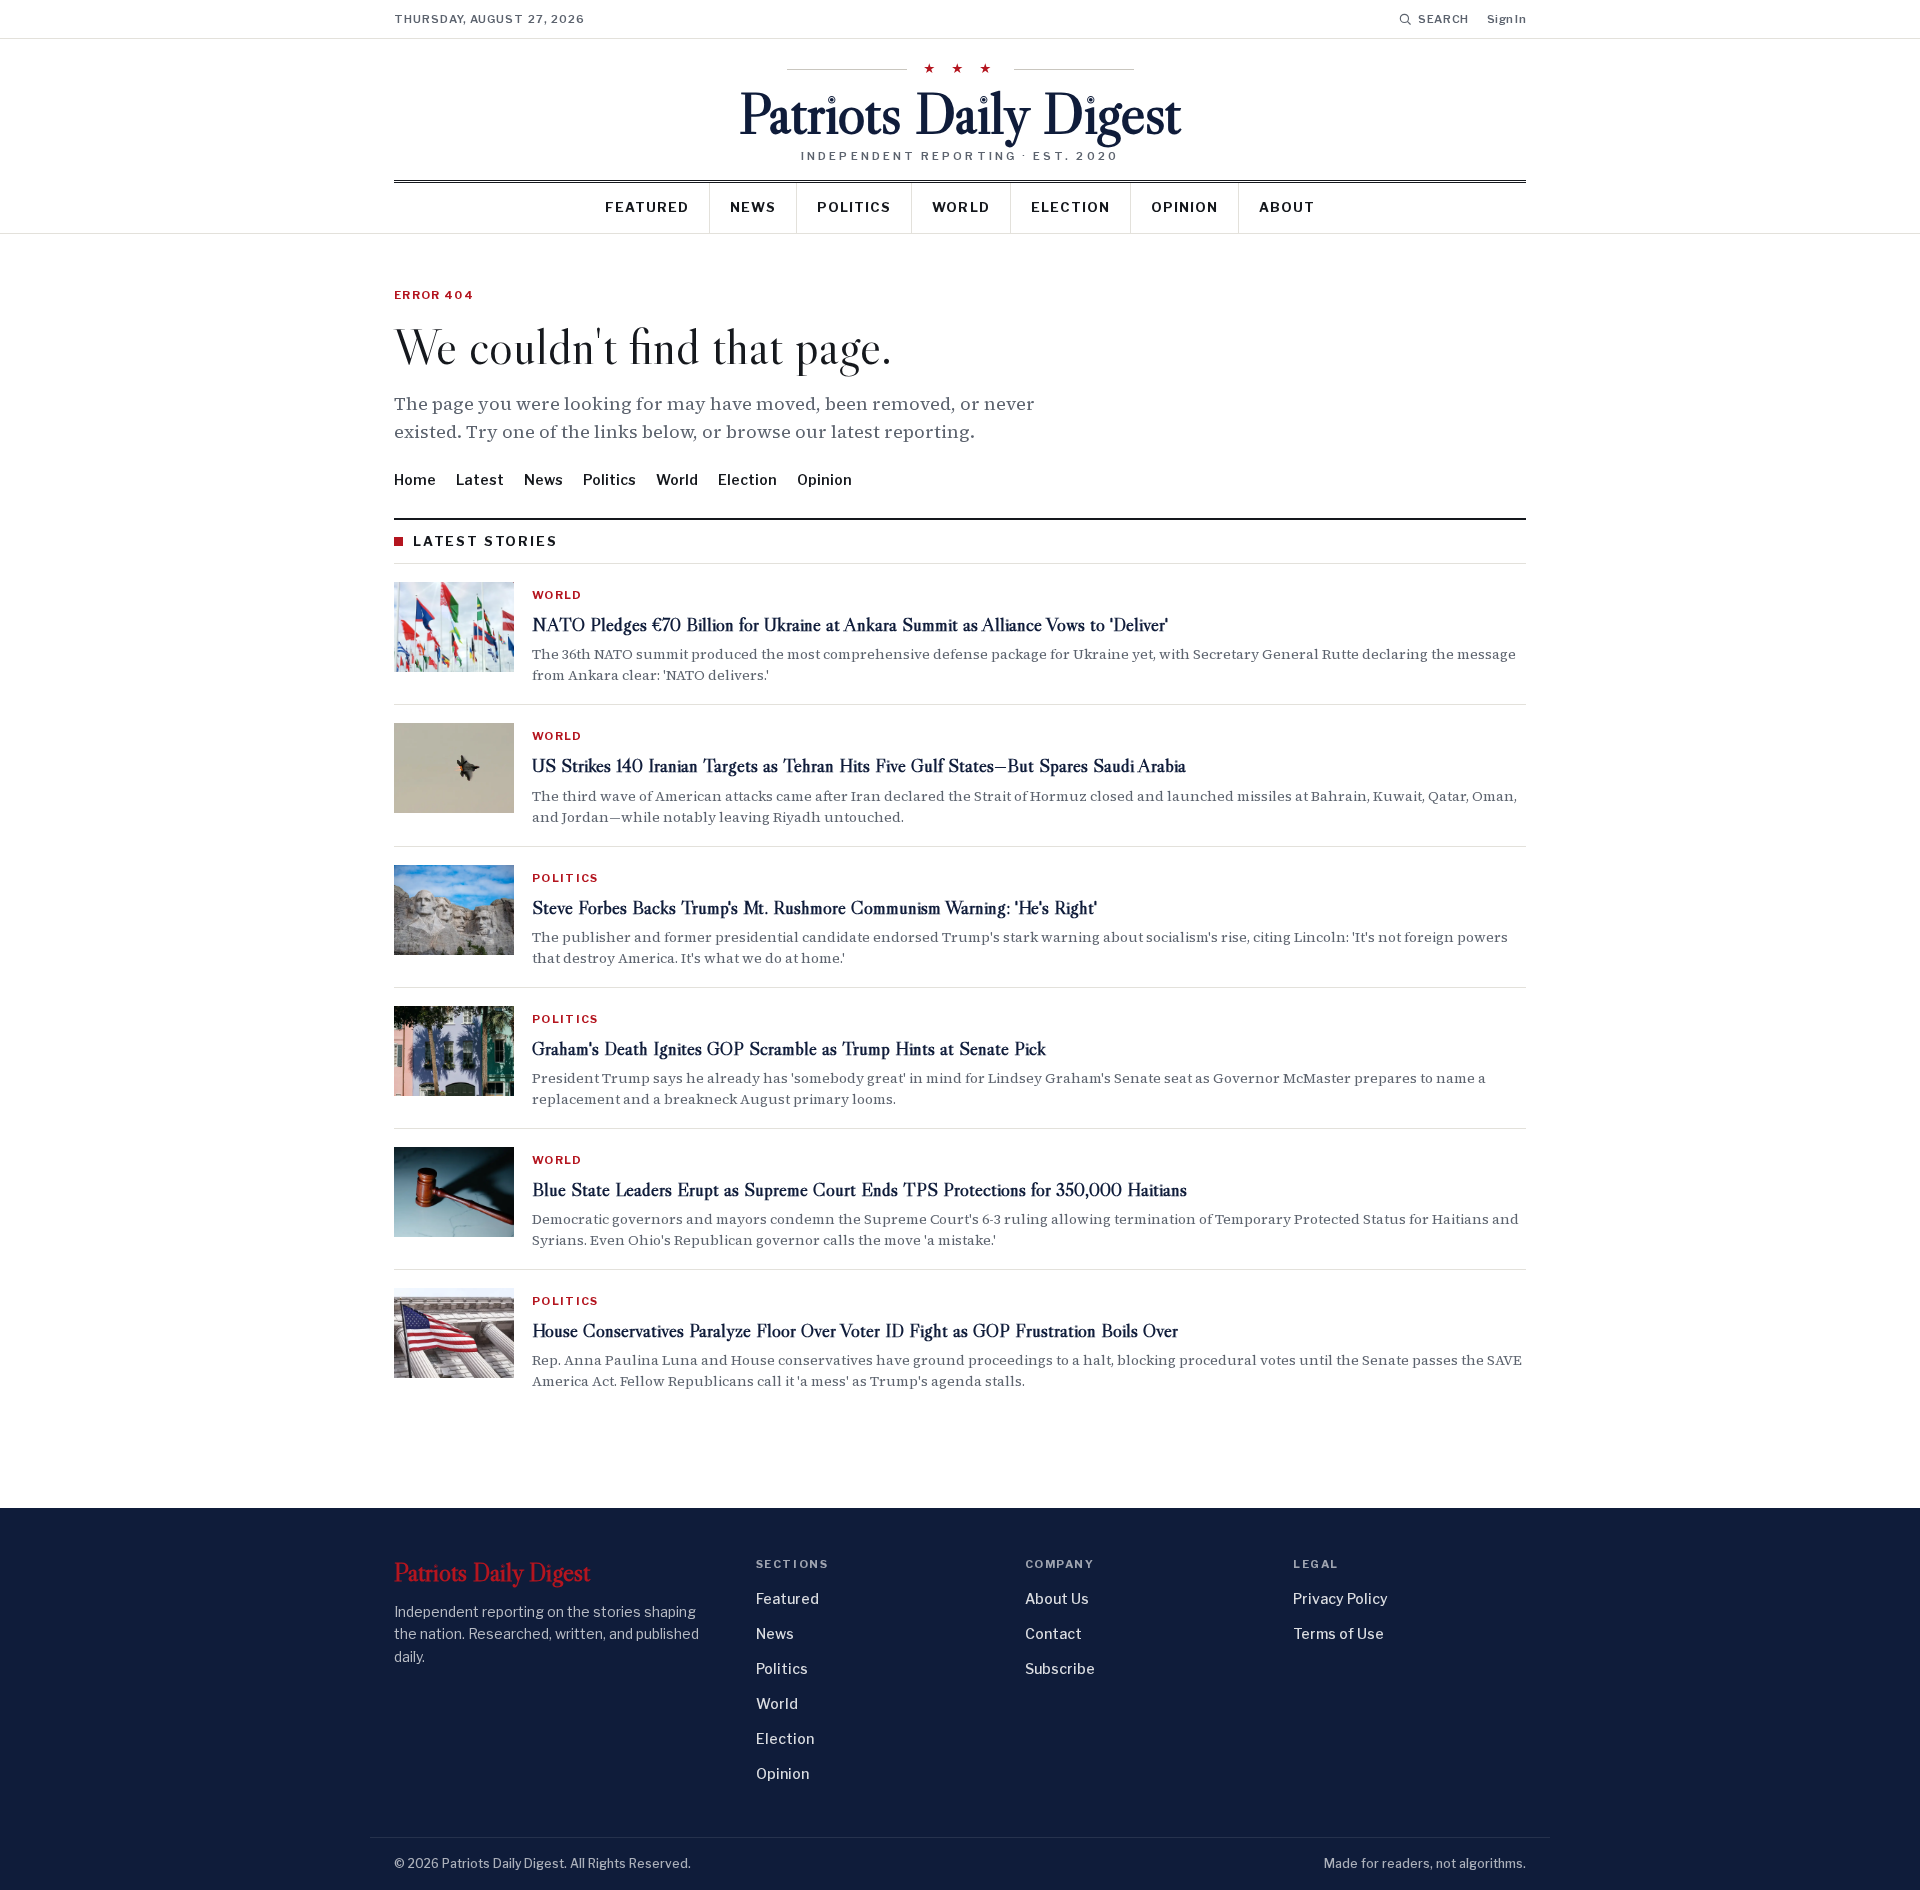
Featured (647, 207)
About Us (1057, 1598)
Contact (1053, 1633)
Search (1443, 19)
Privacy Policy (1340, 1598)
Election (1070, 207)
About (1287, 207)
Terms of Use (1338, 1633)
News (753, 207)
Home (415, 479)
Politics (854, 207)
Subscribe (1060, 1668)
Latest (480, 479)
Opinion (1184, 207)
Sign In (1506, 19)
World (960, 207)
